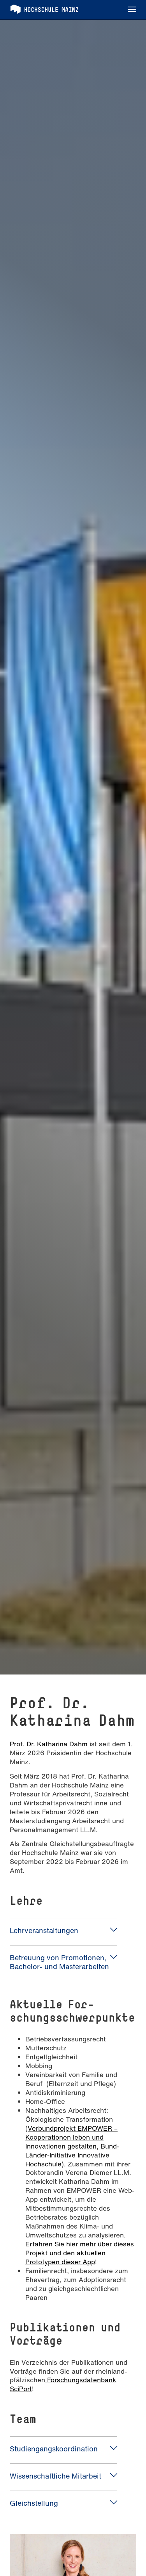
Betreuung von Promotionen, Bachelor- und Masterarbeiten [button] (59, 1962)
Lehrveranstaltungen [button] (44, 1930)
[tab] (63, 1931)
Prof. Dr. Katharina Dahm (49, 1744)
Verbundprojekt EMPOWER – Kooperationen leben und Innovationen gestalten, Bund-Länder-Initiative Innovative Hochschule (72, 2146)
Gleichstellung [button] (34, 2503)
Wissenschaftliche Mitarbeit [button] (55, 2476)
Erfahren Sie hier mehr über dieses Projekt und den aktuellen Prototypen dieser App (80, 2253)
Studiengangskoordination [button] (54, 2449)
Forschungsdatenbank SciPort (63, 2384)
